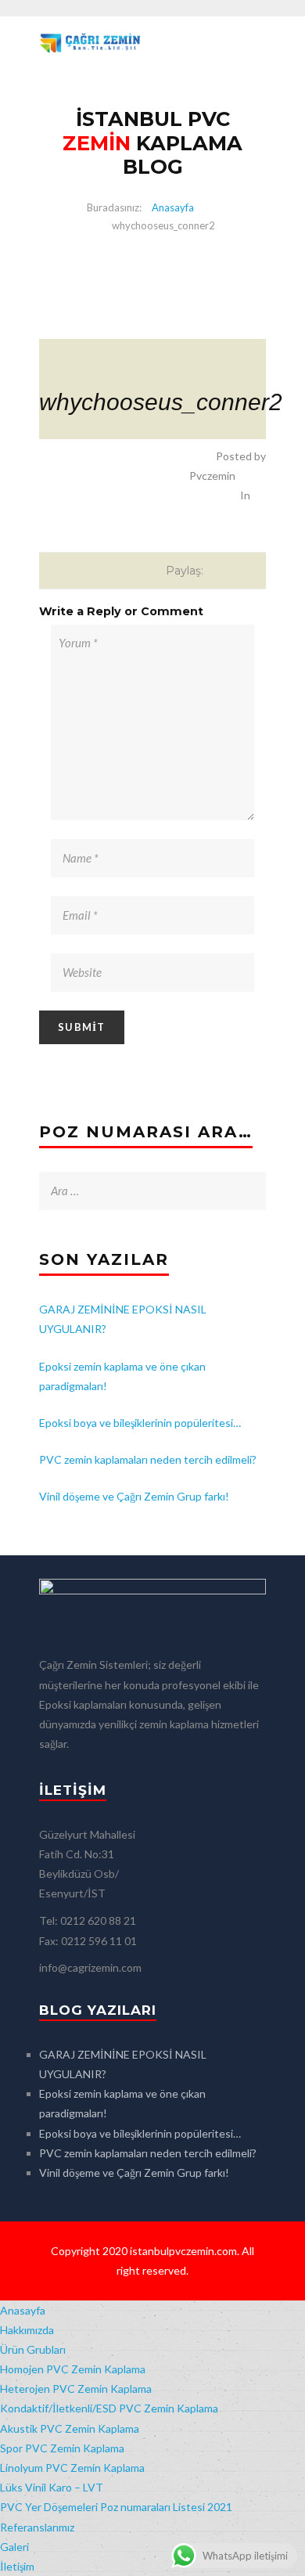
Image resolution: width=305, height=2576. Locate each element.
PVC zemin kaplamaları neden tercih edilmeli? (148, 1459)
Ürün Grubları (33, 2349)
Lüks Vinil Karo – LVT (52, 2487)
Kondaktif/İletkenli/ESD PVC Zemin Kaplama (109, 2408)
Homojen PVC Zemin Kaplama (73, 2369)
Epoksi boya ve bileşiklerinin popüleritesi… (140, 1423)
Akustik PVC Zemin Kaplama (70, 2428)
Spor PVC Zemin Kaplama (62, 2448)
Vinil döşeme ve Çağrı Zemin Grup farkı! (134, 1496)
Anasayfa (173, 207)
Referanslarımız (37, 2527)
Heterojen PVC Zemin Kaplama (76, 2389)
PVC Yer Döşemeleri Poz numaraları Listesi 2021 (116, 2507)
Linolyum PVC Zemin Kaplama (72, 2468)
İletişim (17, 2566)
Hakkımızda (27, 2330)
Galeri (14, 2547)
